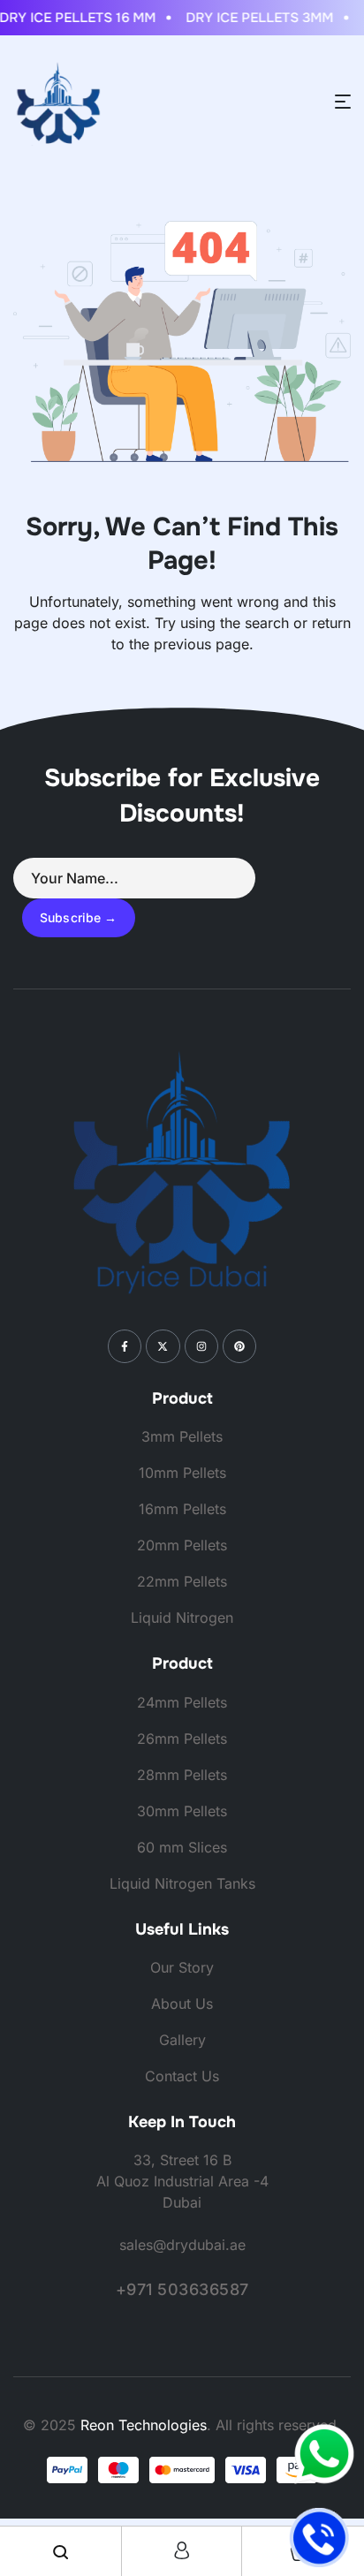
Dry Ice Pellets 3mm (254, 18)
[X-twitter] (163, 1346)
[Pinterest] (239, 1346)
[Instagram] (201, 1346)
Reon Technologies (144, 2425)
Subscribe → (79, 917)
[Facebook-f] (125, 1346)
